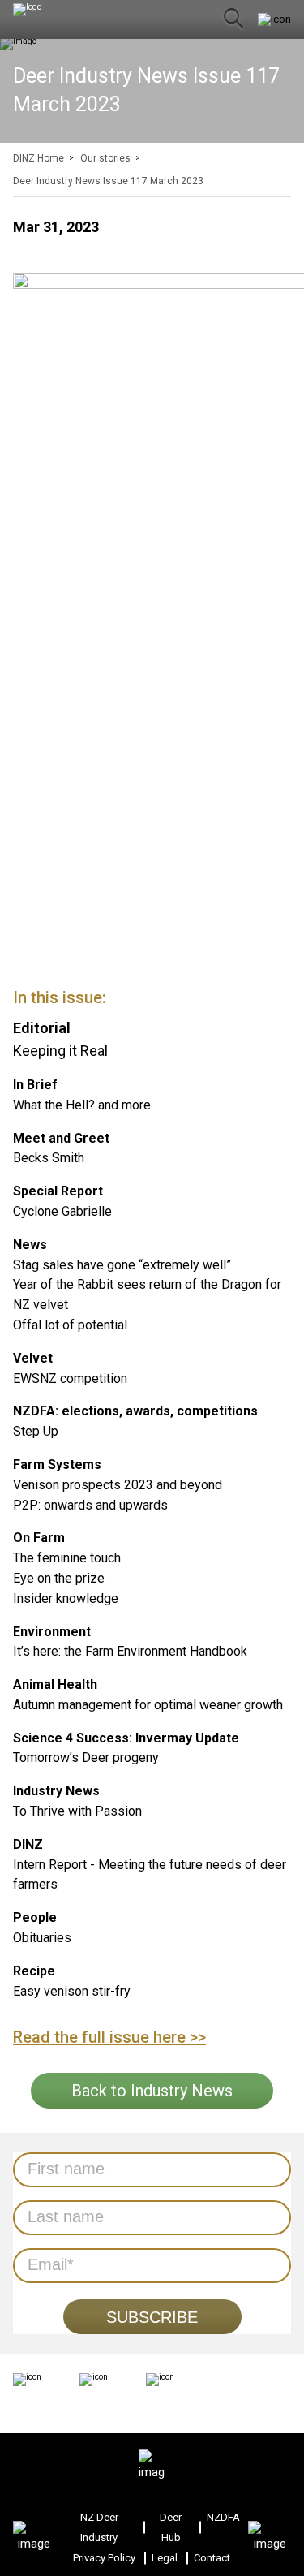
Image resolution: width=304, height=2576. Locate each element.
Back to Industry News (152, 2091)
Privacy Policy (104, 2558)
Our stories (105, 158)
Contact (212, 2558)
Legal (165, 2558)
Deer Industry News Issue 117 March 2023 (108, 181)
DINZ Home (39, 158)
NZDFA (223, 2517)
